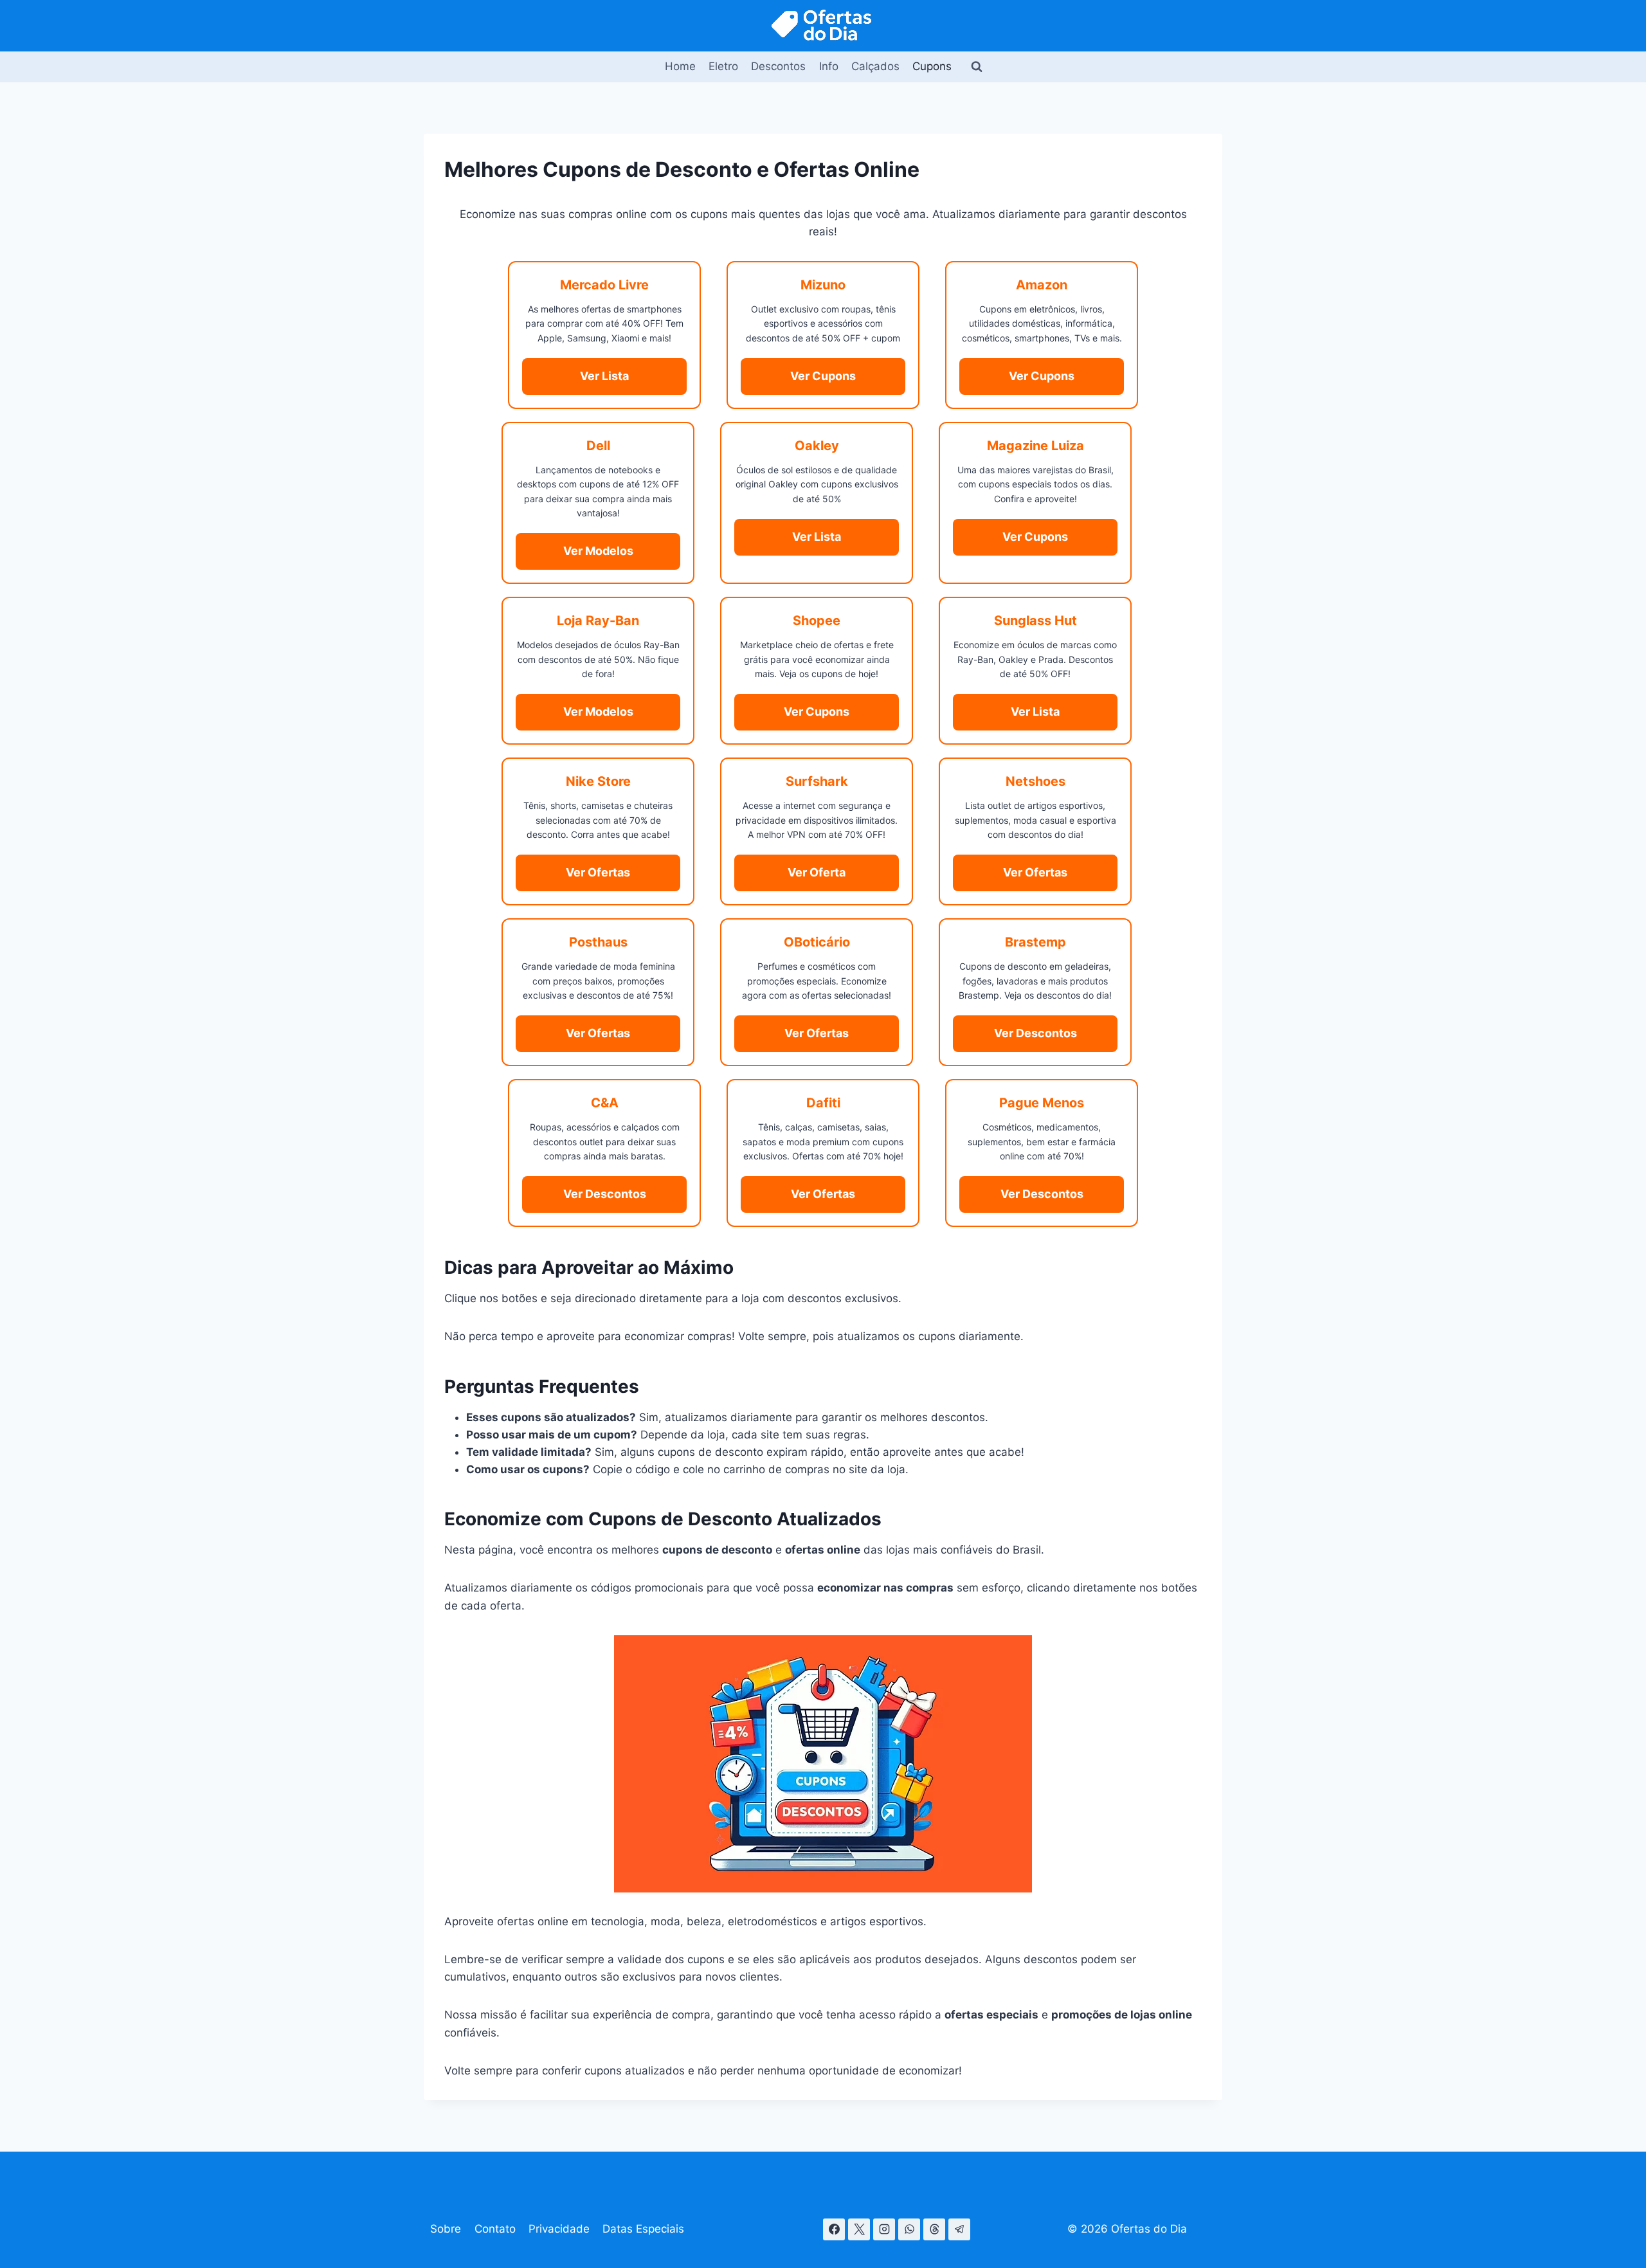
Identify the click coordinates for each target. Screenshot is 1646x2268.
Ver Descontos (1036, 1033)
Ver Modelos (598, 551)
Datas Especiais (643, 2229)
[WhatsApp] (909, 2229)
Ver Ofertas (598, 872)
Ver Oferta (817, 872)
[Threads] (934, 2229)
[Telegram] (959, 2229)
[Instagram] (884, 2229)
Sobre (446, 2229)
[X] (859, 2229)
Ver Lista (604, 376)
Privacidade (559, 2229)
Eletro (723, 66)
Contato (495, 2229)
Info (829, 66)
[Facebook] (834, 2229)
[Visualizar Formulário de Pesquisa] (977, 67)
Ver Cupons (823, 376)
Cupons (932, 66)
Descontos (778, 66)
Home (680, 66)
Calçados (875, 66)
